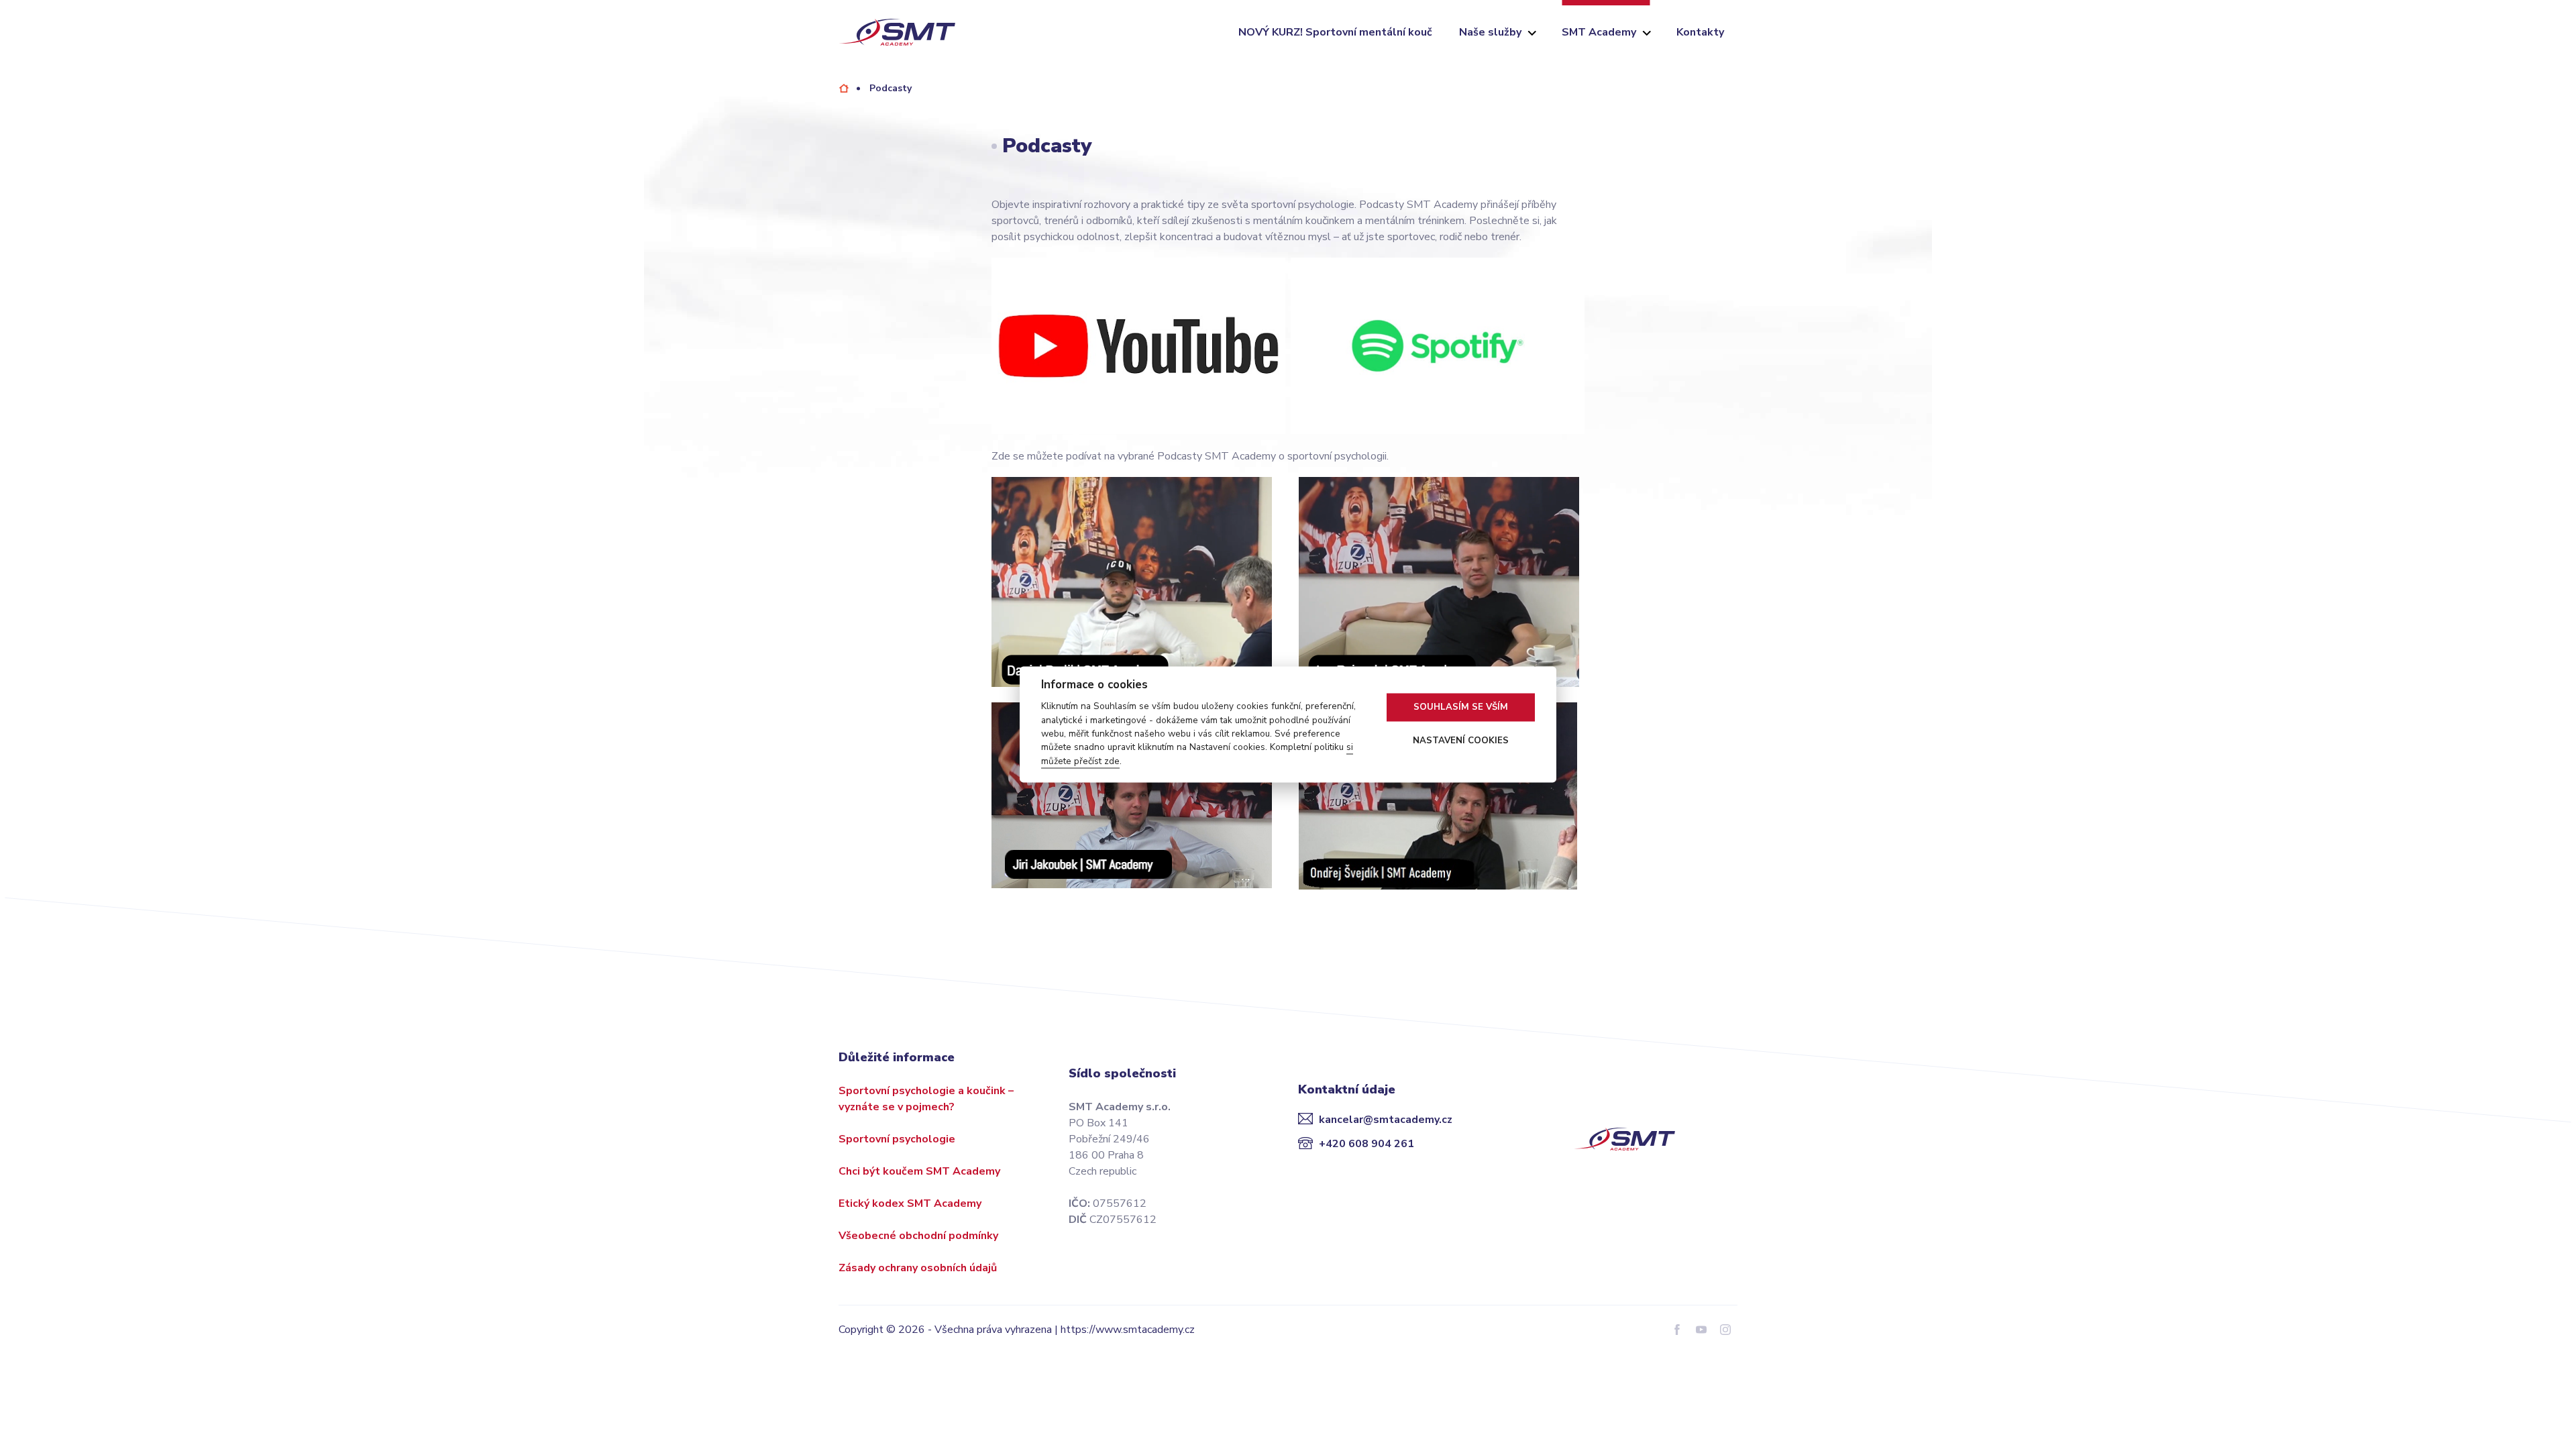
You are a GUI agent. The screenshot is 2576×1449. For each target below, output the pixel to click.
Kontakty (1700, 32)
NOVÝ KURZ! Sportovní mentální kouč (1335, 32)
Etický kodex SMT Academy (910, 1203)
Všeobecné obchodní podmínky (918, 1236)
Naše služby (1490, 32)
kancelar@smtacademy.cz (1386, 1120)
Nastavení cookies (1461, 741)
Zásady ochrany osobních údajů (918, 1268)
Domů (844, 88)
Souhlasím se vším (1461, 707)
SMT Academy (1599, 32)
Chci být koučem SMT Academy (919, 1171)
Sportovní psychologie (897, 1139)
